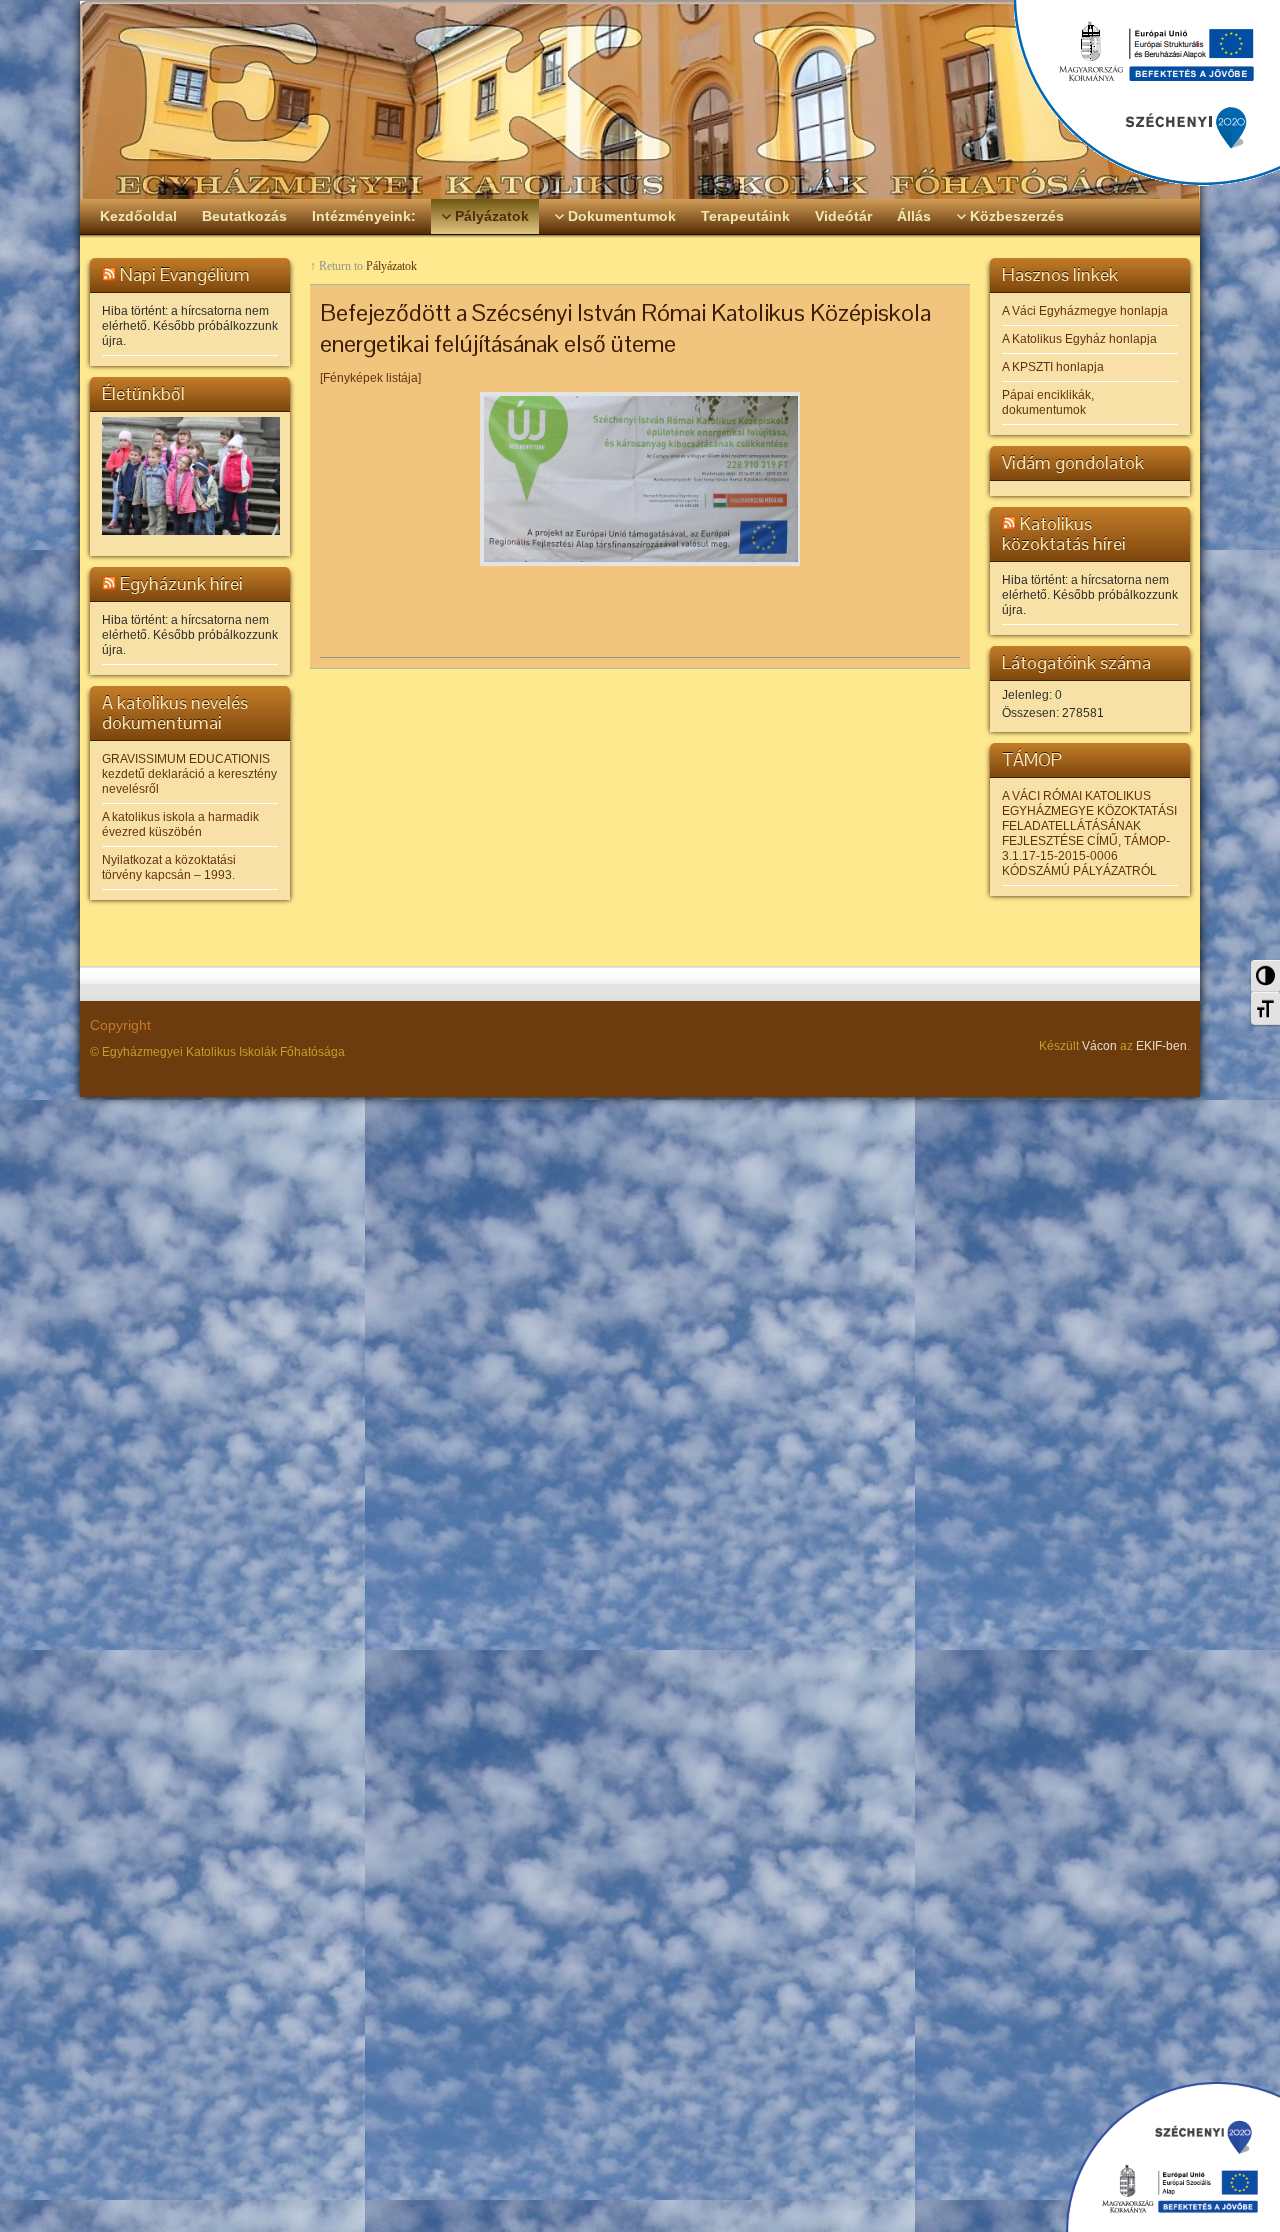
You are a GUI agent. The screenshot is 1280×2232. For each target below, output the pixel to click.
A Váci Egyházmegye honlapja (1085, 311)
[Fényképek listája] (370, 378)
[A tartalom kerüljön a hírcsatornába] (109, 274)
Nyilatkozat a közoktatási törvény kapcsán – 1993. (169, 867)
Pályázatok (391, 266)
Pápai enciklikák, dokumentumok (1048, 402)
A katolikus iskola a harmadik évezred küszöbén (180, 824)
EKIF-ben (1161, 1046)
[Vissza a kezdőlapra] (640, 100)
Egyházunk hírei (181, 583)
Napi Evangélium (185, 274)
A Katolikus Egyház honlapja (1079, 339)
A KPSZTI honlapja (1053, 367)
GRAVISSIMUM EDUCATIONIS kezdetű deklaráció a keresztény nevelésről (189, 774)
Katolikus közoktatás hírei (1064, 533)
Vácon (1099, 1046)
